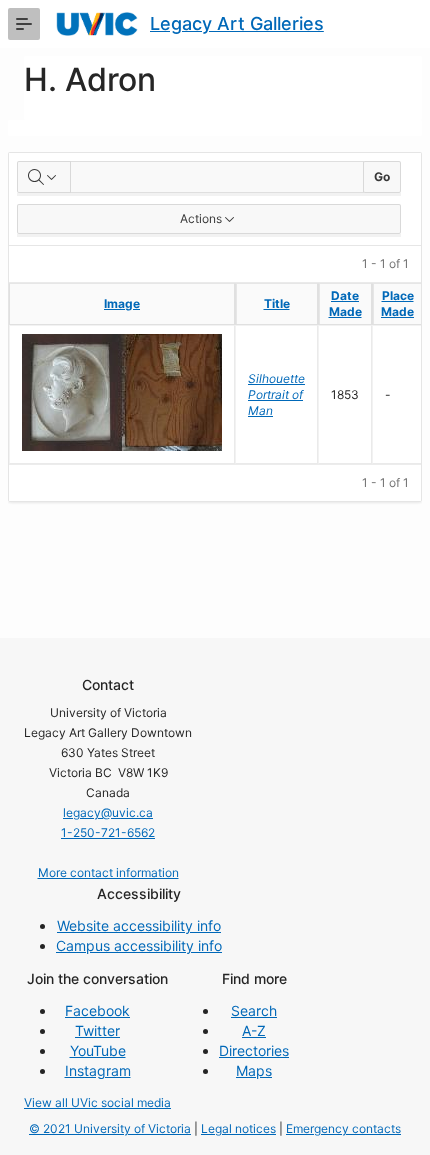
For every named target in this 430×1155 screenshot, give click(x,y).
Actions (201, 218)
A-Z (254, 1030)
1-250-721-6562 (108, 832)
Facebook (97, 1010)
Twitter (97, 1030)
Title (277, 303)
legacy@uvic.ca (108, 812)
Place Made (397, 303)
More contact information (108, 872)
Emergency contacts (343, 1128)
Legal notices (238, 1128)
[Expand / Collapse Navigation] (24, 24)
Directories (254, 1050)
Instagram (98, 1070)
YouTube (98, 1050)
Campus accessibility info (139, 945)
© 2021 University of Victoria (110, 1128)
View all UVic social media (97, 1102)
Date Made (345, 303)
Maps (254, 1070)
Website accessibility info (139, 925)
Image (122, 303)
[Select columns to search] (44, 177)
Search (254, 1010)
